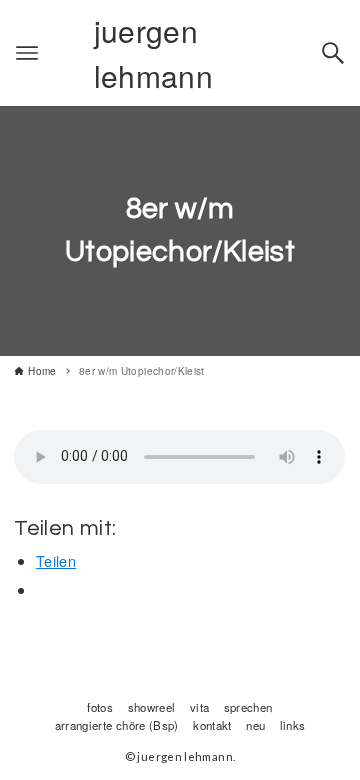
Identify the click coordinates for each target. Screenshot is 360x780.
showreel (152, 707)
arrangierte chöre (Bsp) (117, 725)
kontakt (212, 725)
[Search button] (333, 53)
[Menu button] (27, 53)
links (293, 725)
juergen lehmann (154, 53)
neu (255, 725)
